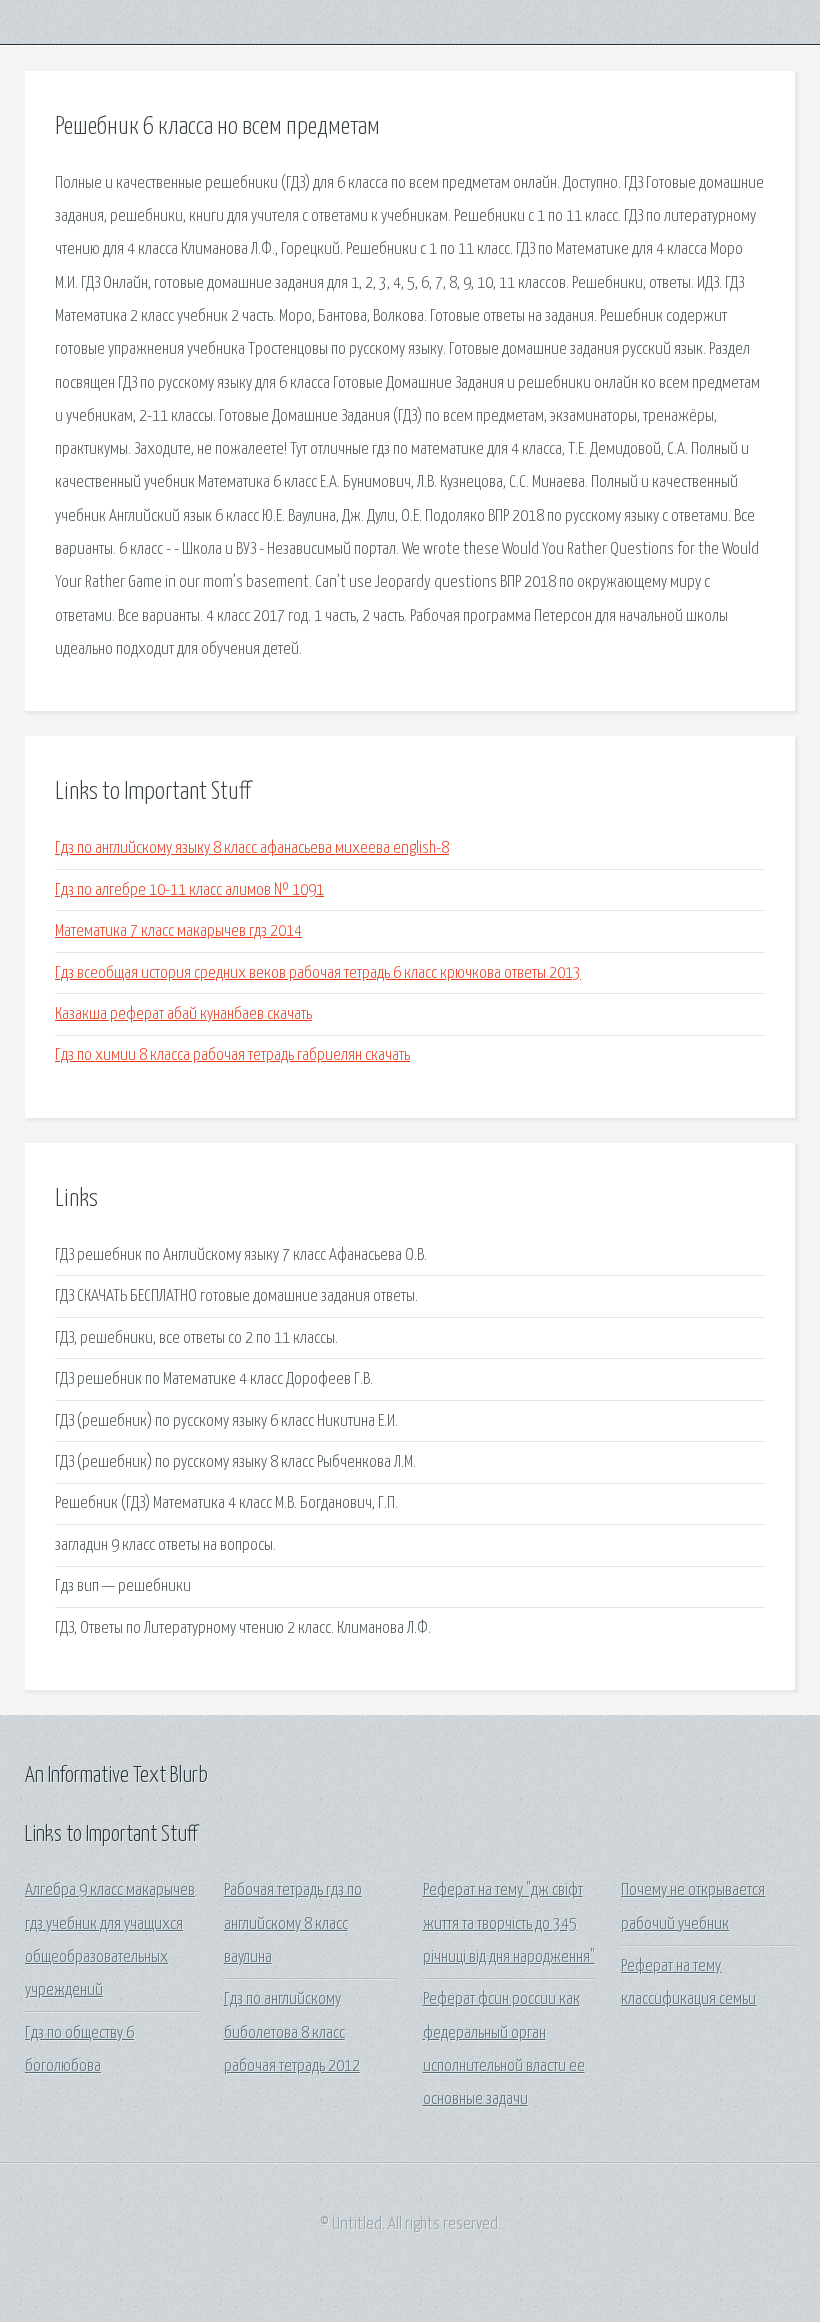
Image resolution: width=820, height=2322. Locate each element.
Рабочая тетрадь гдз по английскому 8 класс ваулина (293, 1924)
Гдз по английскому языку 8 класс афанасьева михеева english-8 (252, 848)
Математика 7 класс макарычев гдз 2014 (178, 931)
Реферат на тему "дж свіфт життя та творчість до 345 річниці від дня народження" (509, 1924)
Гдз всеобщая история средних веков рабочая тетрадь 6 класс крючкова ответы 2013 (318, 973)
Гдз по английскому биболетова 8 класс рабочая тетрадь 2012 (292, 2033)
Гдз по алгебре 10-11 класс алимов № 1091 (189, 890)
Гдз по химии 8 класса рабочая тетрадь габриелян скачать (232, 1055)
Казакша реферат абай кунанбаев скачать (183, 1014)
